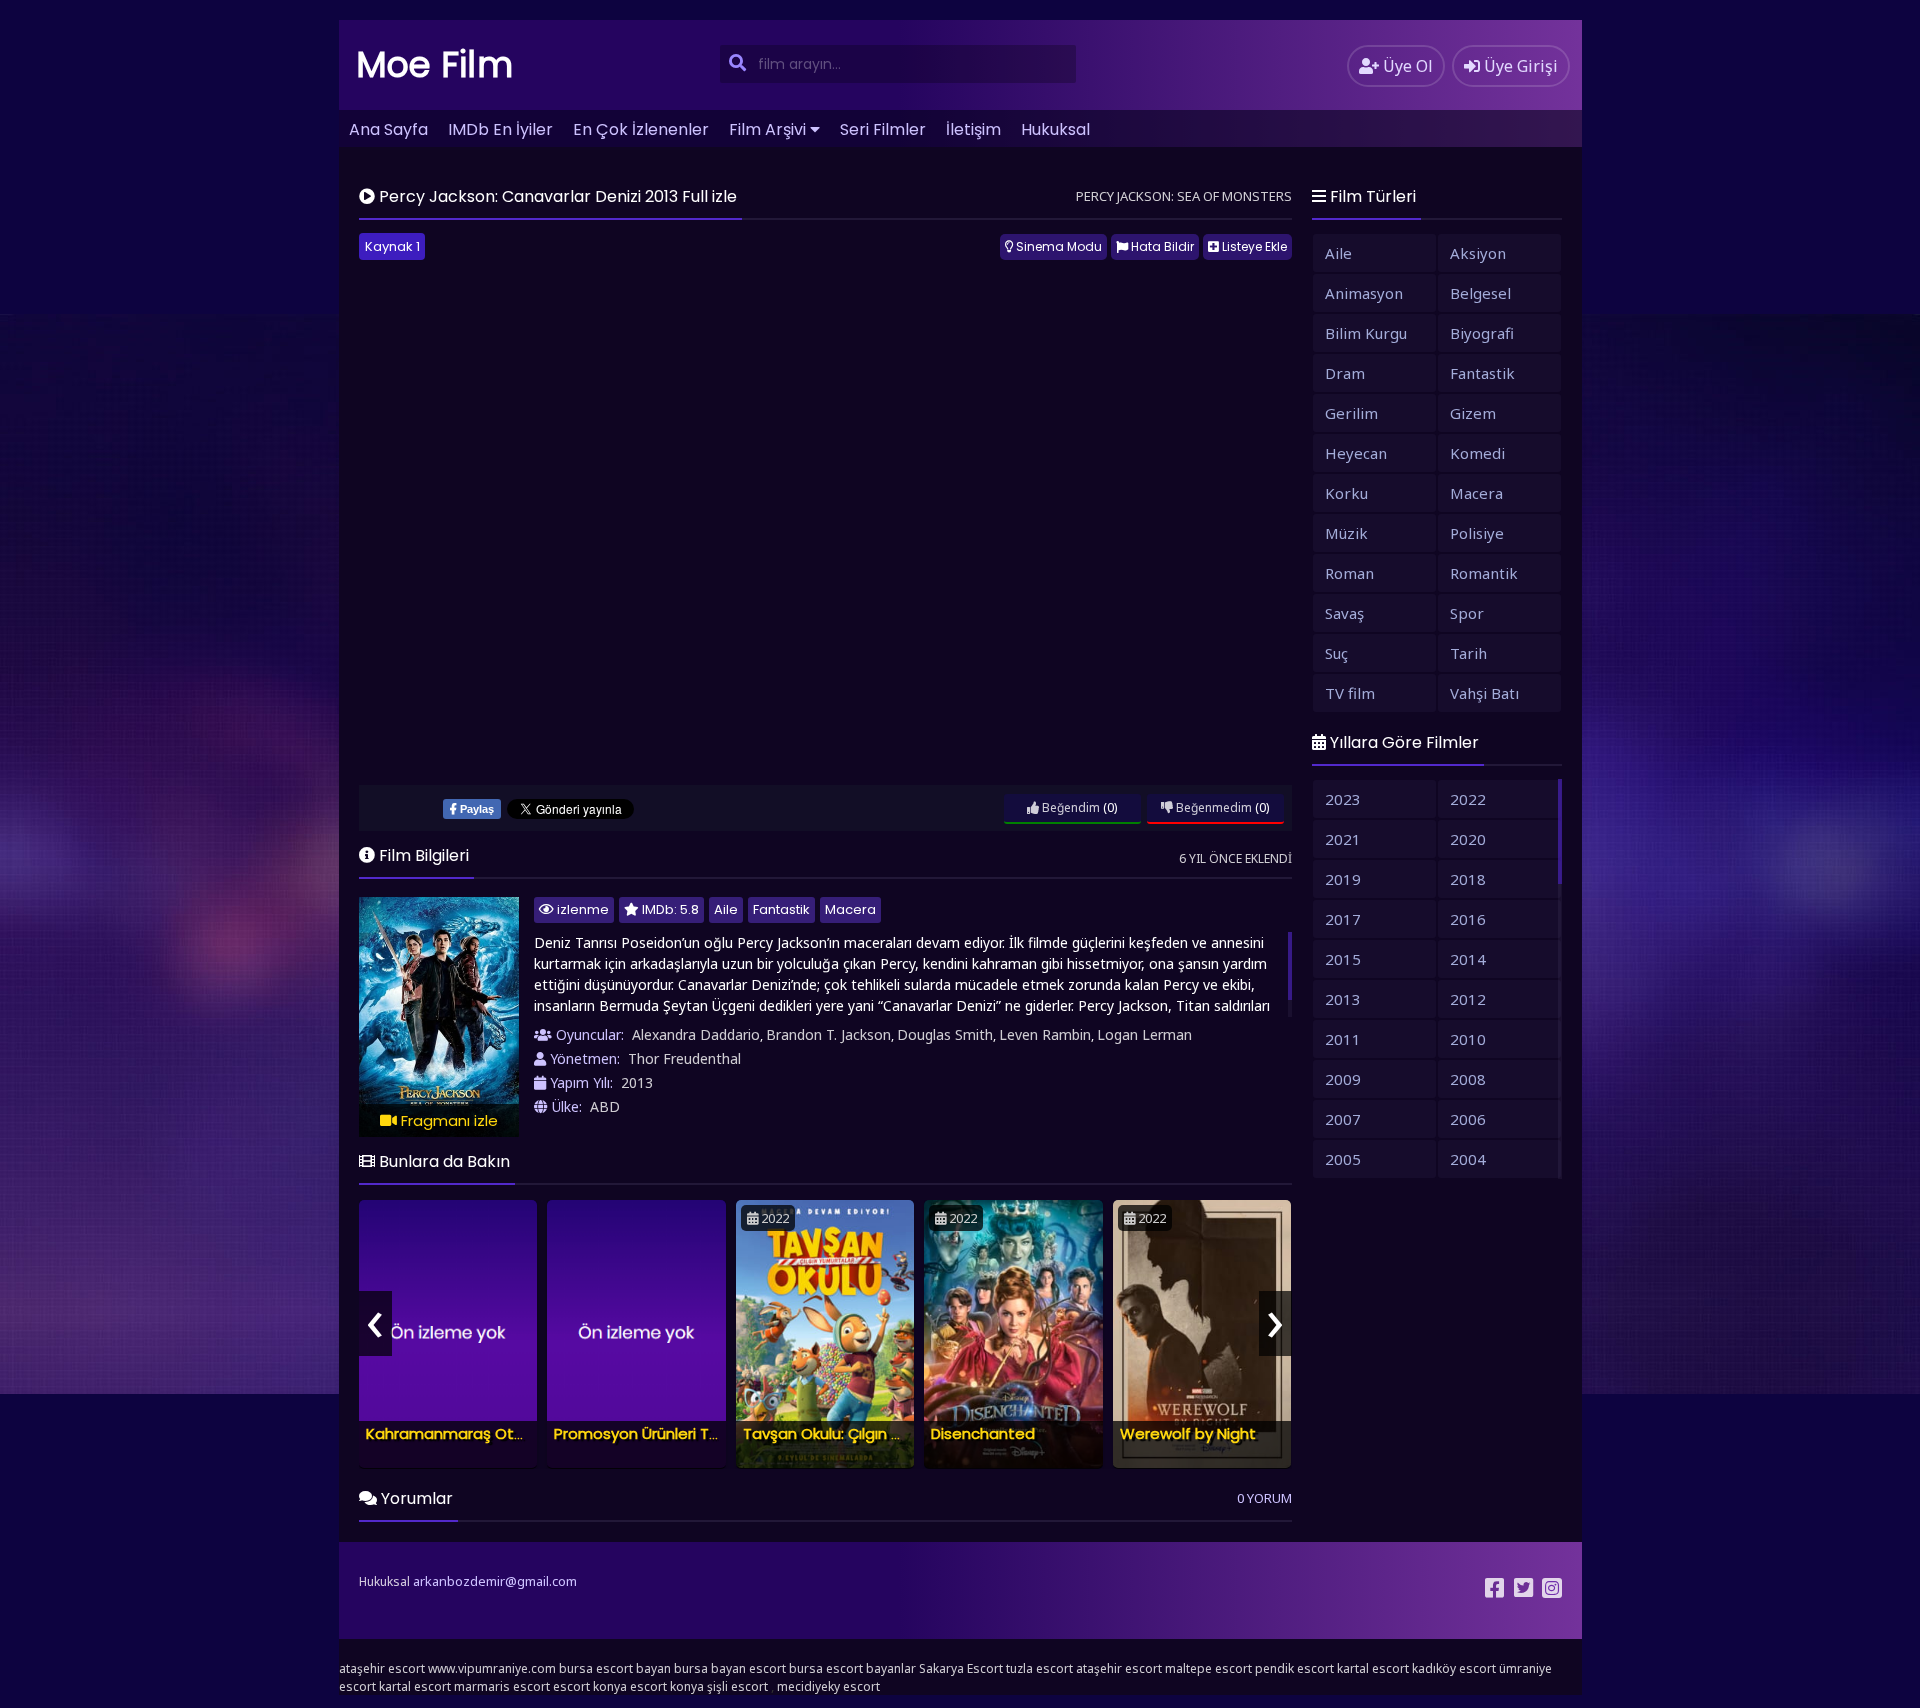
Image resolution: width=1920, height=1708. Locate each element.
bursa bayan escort (730, 1668)
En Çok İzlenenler (641, 129)
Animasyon (1364, 293)
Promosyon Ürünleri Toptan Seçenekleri (699, 1433)
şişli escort (737, 1686)
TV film (1350, 693)
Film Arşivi (767, 129)
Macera (850, 909)
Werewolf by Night (1188, 1433)
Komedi (1477, 453)
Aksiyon (1478, 253)
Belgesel (1480, 293)
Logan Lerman (1144, 1034)
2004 (1468, 1159)
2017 (1343, 919)
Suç (1336, 653)
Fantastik (781, 909)
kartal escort (1373, 1668)
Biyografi (1482, 333)
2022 (1468, 799)
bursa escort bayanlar (852, 1668)
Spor (1467, 613)
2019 (1343, 879)
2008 (1468, 1079)
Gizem (1473, 413)
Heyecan (1356, 453)
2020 (1468, 839)
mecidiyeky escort (828, 1686)
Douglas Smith (945, 1034)
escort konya (590, 1686)
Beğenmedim (1212, 807)
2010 (1468, 1039)
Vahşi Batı (1484, 693)
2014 (1468, 959)
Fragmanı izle (447, 1120)
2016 (1468, 919)
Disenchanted (983, 1433)
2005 (1343, 1159)
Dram (1345, 373)
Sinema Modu (1057, 246)
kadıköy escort (1454, 1668)
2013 (637, 1082)
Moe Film (435, 64)
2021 (1343, 839)
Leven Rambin (1045, 1034)
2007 (1343, 1119)
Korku (1346, 493)
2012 (1468, 999)
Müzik (1346, 533)
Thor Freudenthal (684, 1058)
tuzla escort (1039, 1668)
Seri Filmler (883, 129)
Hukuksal (1055, 129)
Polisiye (1477, 533)
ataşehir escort (382, 1668)
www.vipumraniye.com (492, 1668)
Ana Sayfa (388, 129)
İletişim (973, 129)
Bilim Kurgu (1366, 333)
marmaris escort (502, 1686)
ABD (605, 1106)
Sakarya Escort (961, 1668)
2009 (1343, 1079)
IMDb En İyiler (500, 129)
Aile (726, 909)
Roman (1349, 573)
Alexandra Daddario (696, 1034)
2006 (1468, 1119)
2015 (1343, 959)
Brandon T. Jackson (828, 1034)
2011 (1343, 1039)
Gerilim (1351, 413)
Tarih (1468, 653)
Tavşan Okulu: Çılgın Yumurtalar (858, 1433)
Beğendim (1069, 807)
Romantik (1484, 573)
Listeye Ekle (1253, 246)
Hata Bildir (1161, 246)
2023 (1343, 799)
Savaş (1344, 613)
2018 (1468, 879)
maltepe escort (1208, 1668)
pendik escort (1294, 1668)
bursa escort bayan (615, 1668)
